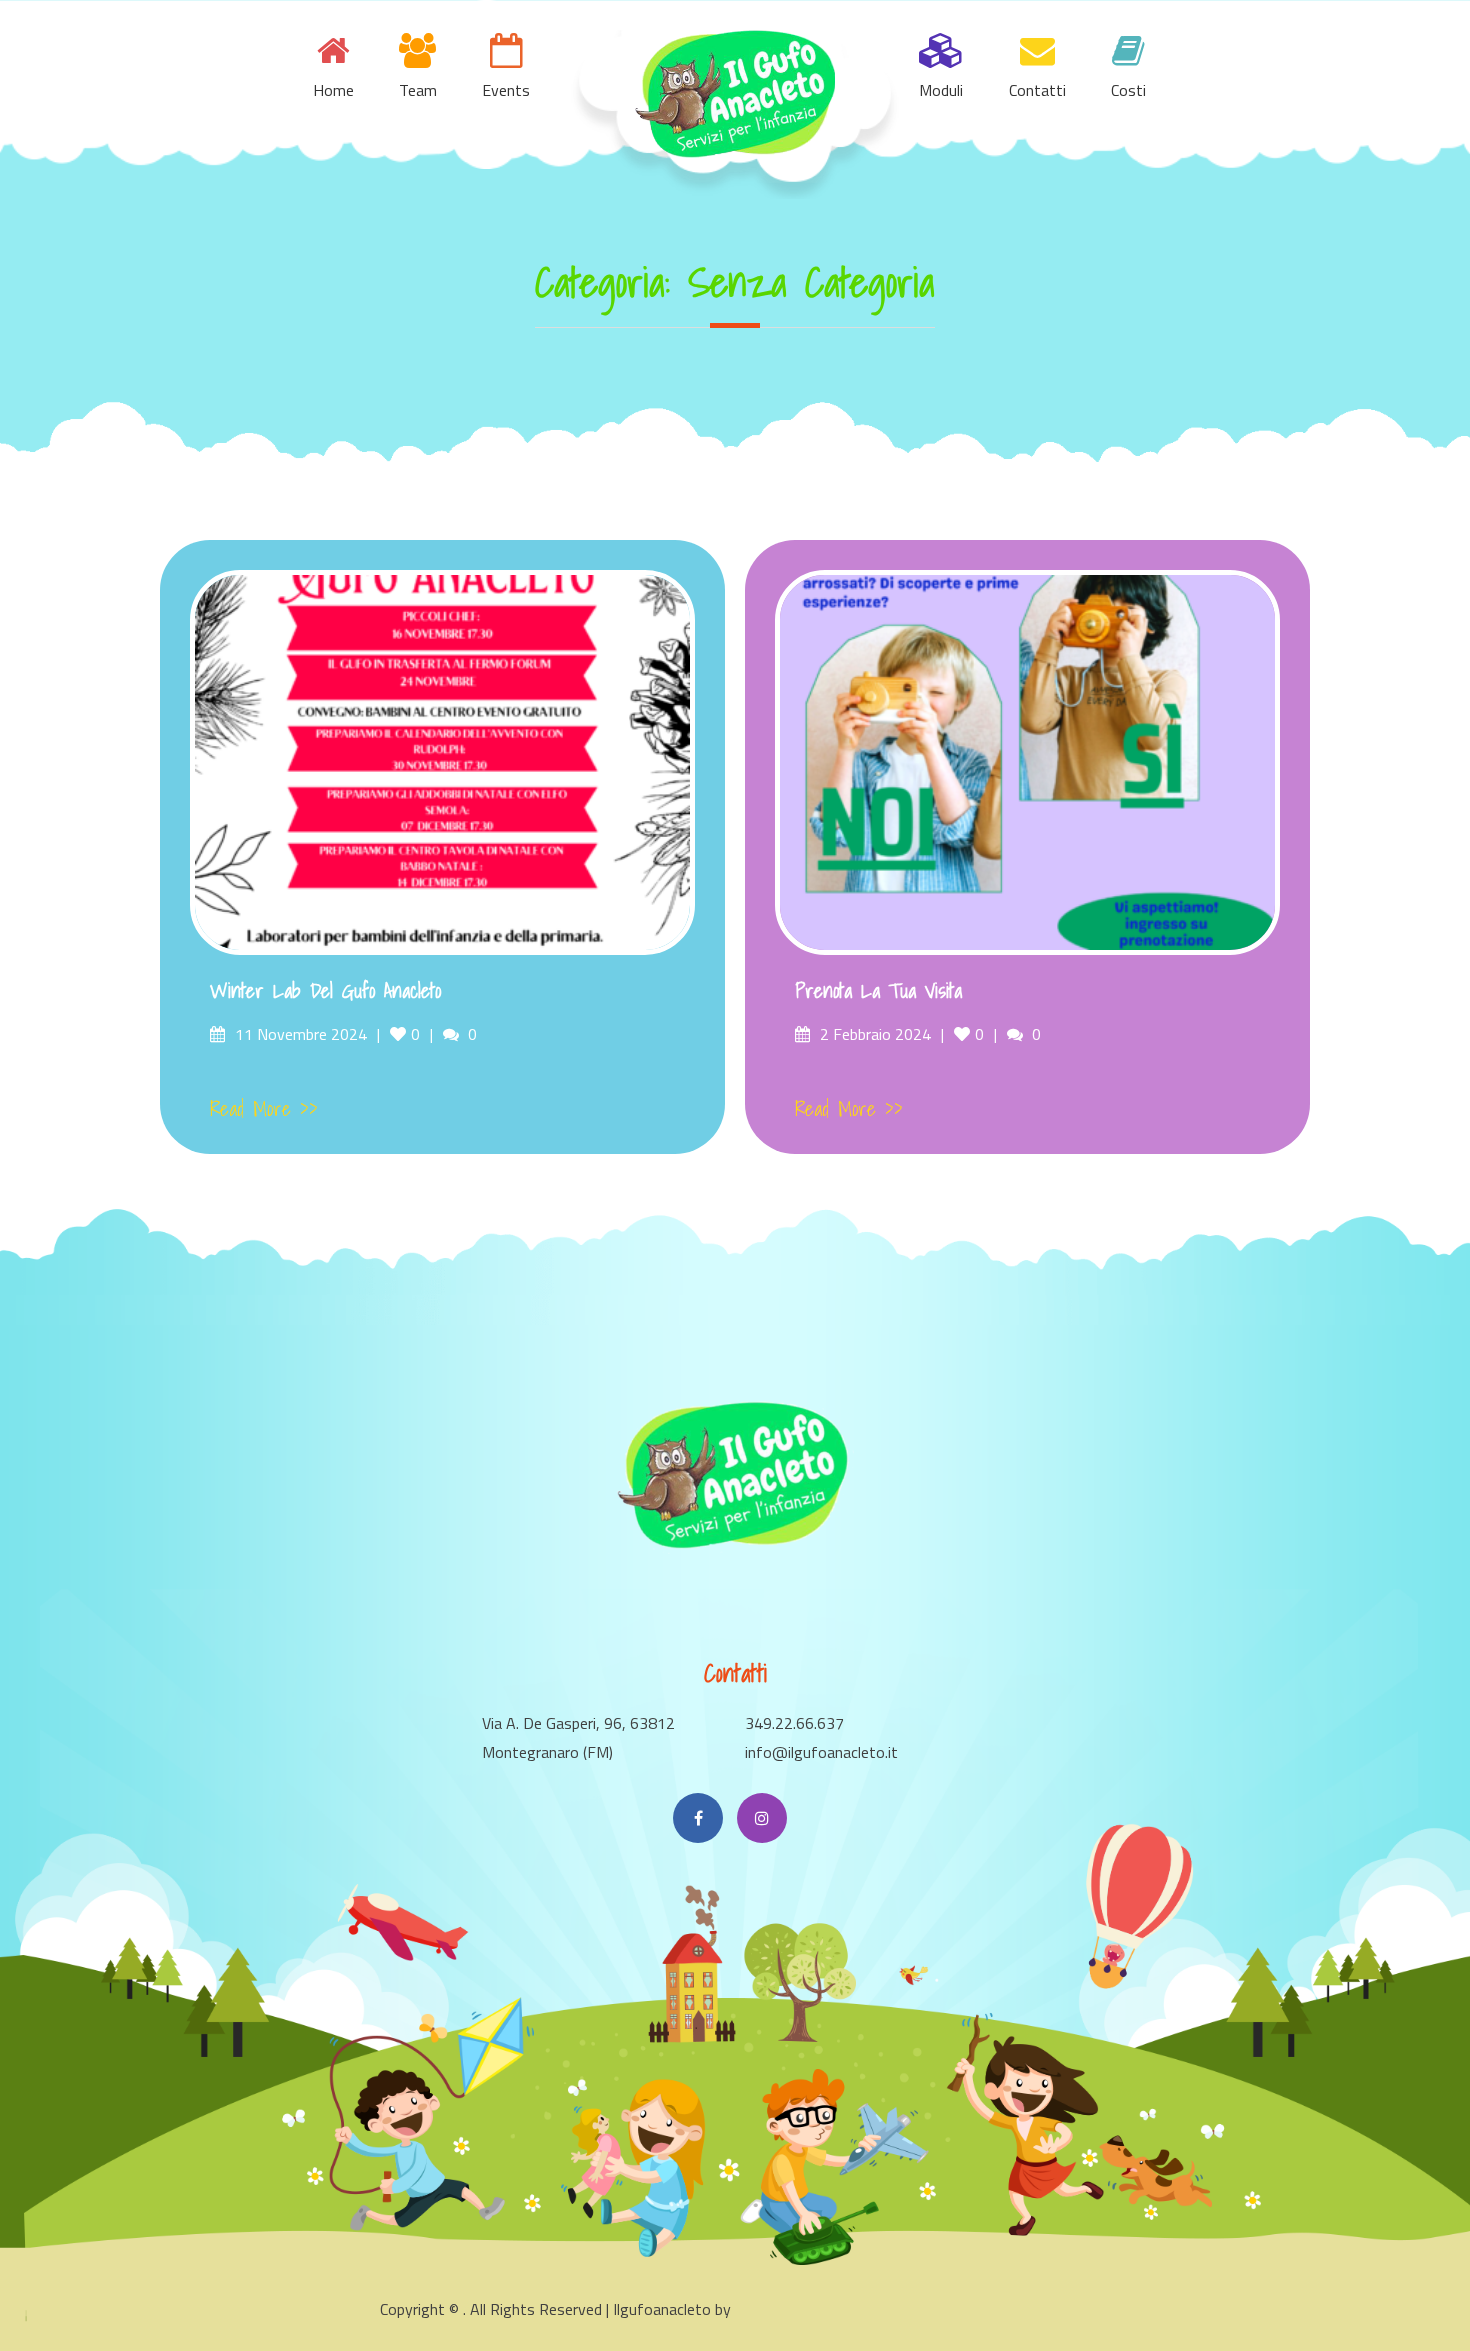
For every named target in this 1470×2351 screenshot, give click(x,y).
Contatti (1037, 90)
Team (418, 90)
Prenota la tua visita (878, 991)
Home (333, 90)
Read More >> (264, 1109)
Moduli (941, 90)
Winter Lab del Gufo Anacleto (325, 991)
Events (506, 90)
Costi (1128, 90)
